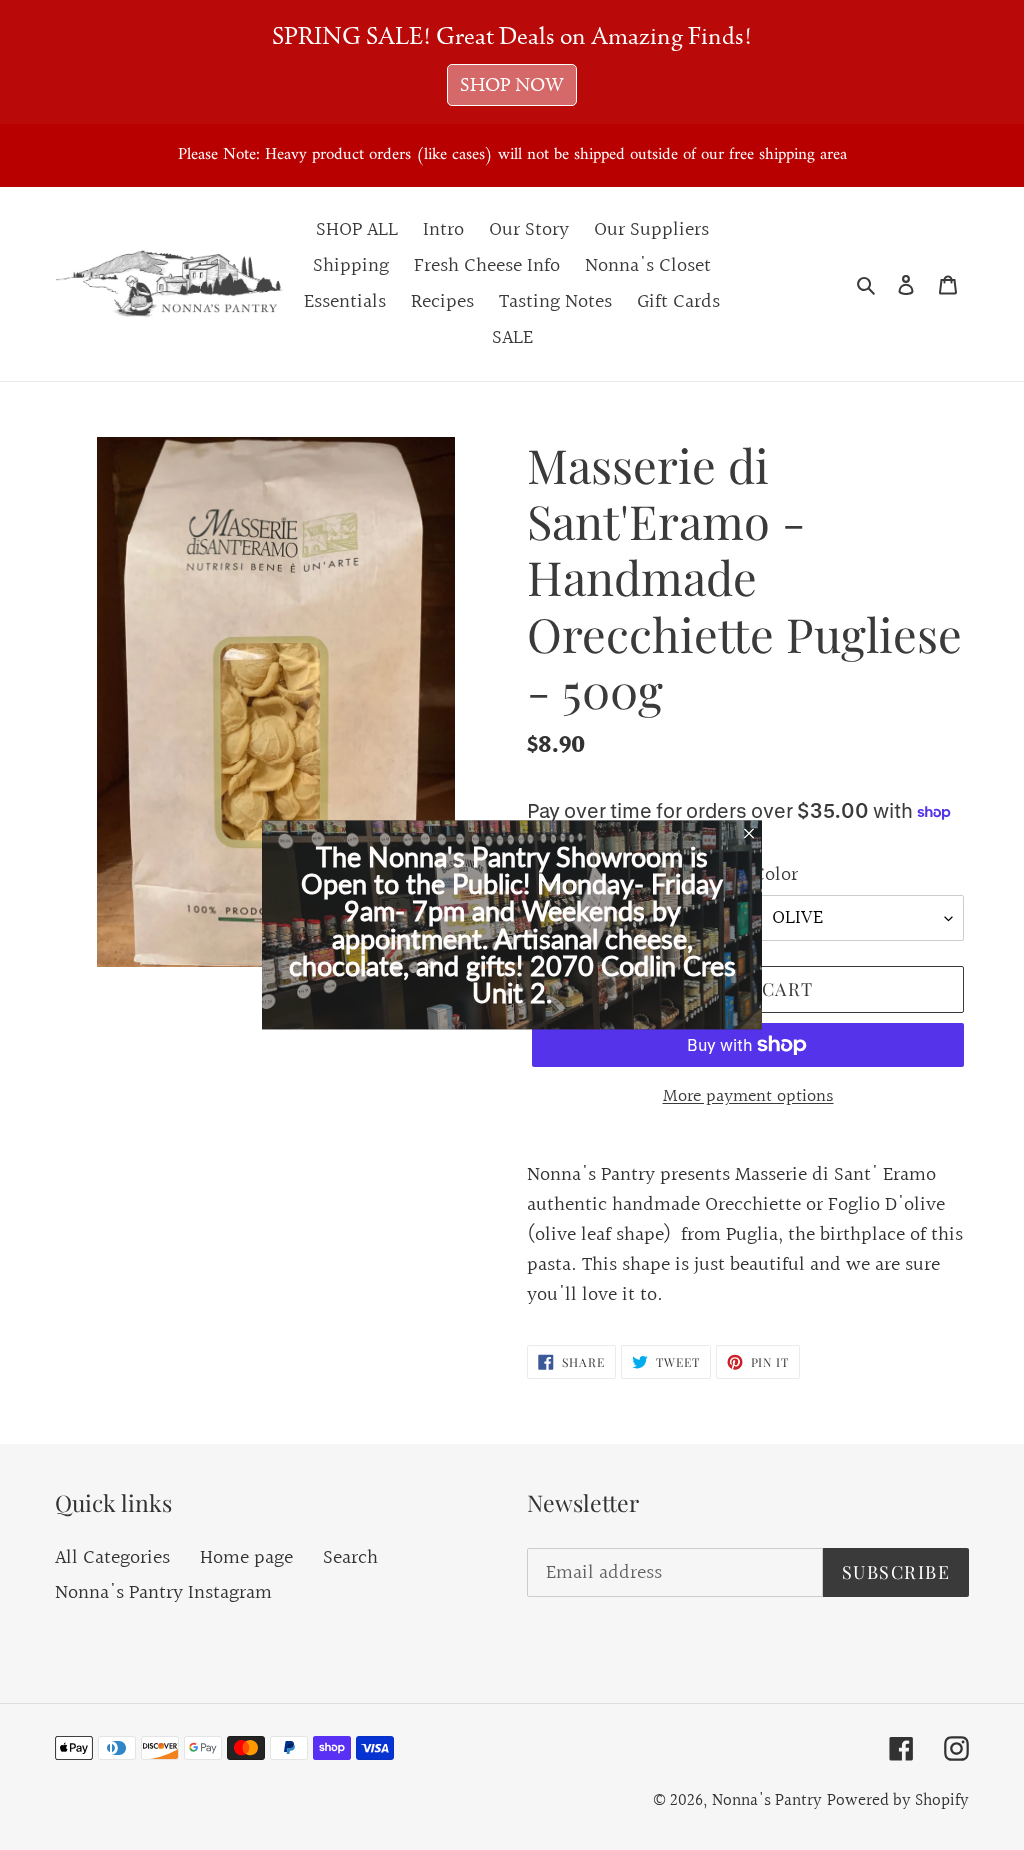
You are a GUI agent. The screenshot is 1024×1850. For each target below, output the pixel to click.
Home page (246, 1558)
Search (350, 1558)
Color (775, 875)
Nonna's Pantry (767, 1800)
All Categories (112, 1558)
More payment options (748, 1096)
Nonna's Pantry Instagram (163, 1593)
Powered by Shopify (898, 1800)
